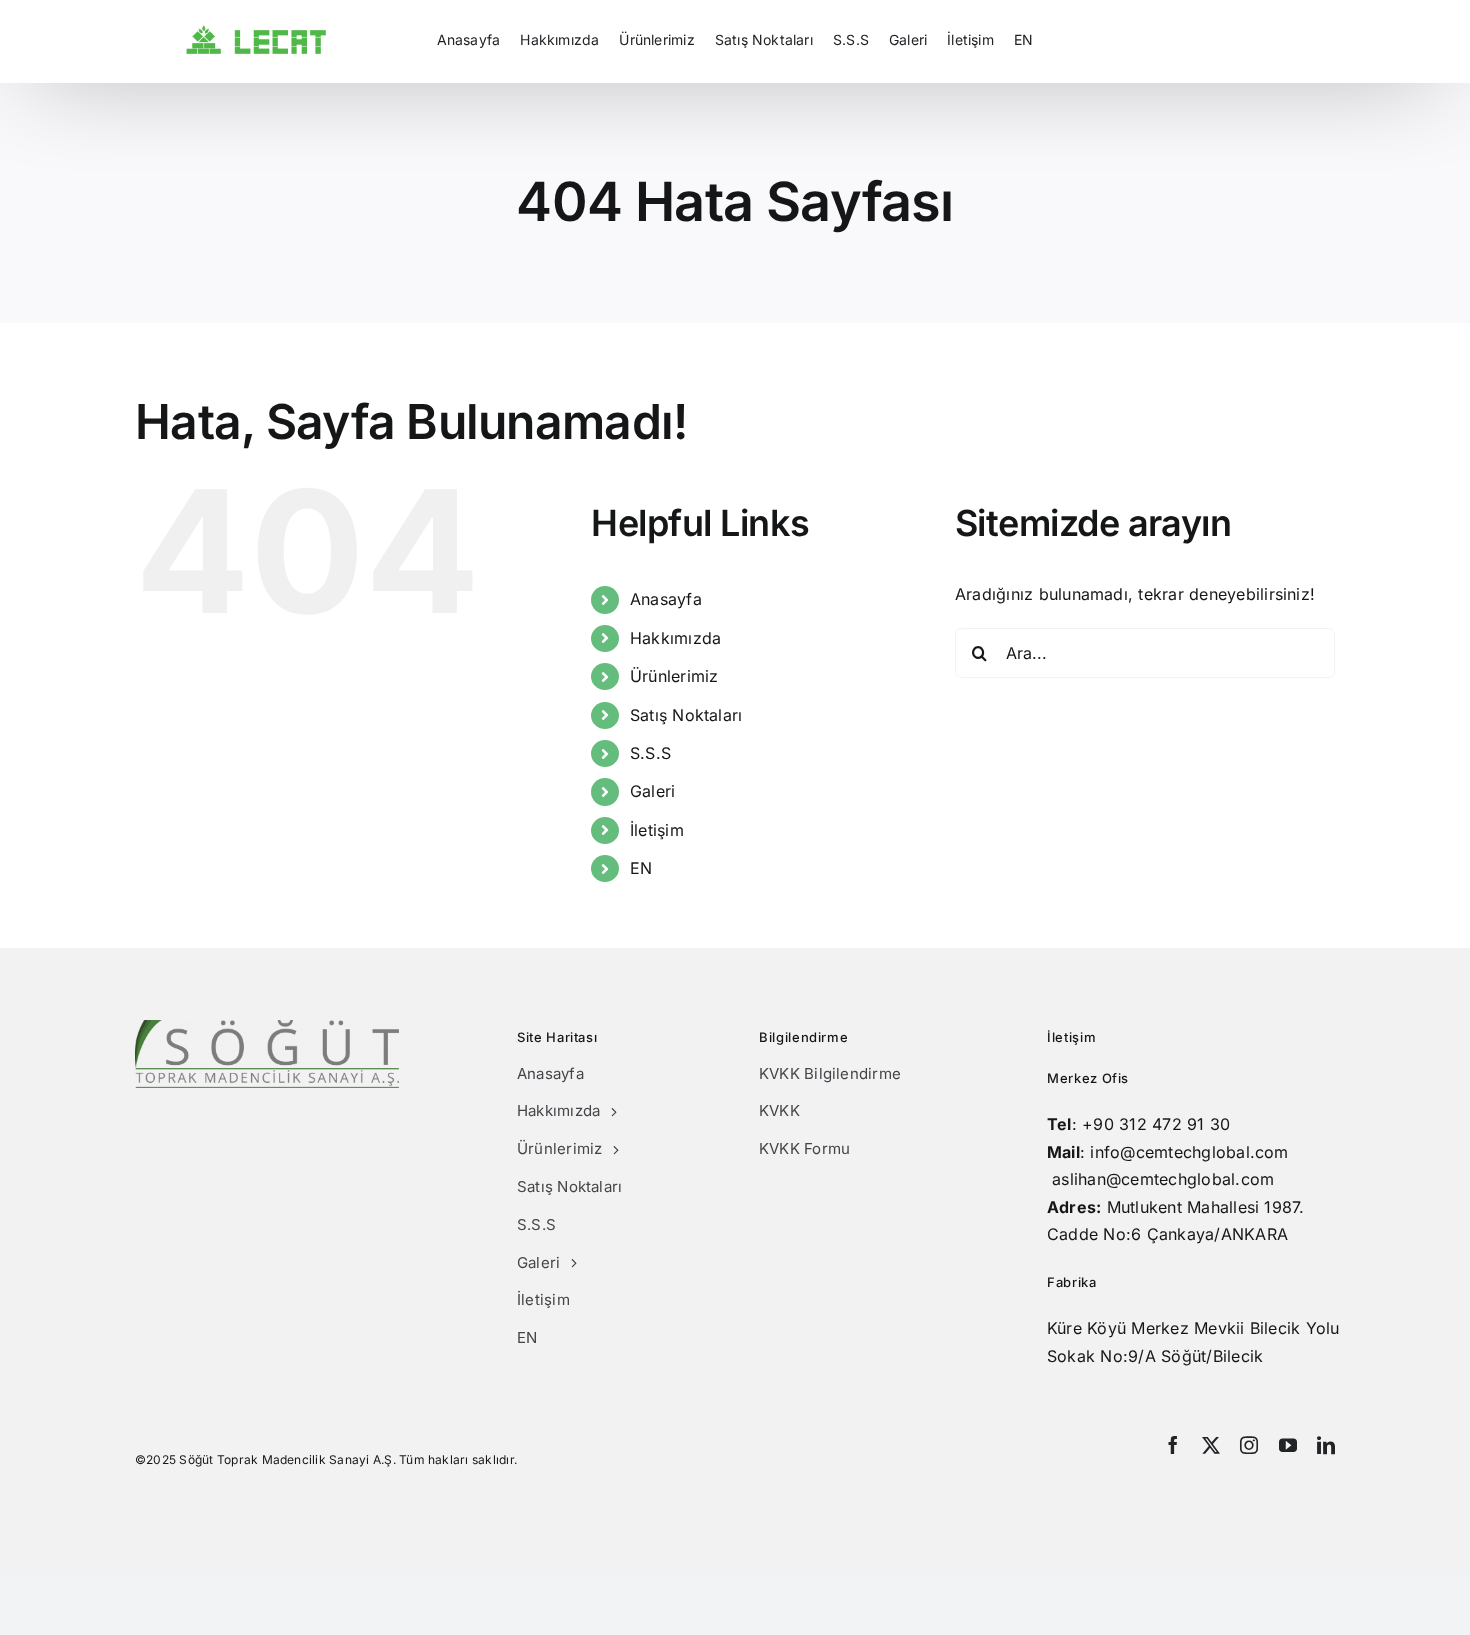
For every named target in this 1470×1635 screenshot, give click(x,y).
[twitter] (1211, 1445)
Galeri (652, 791)
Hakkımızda (675, 638)
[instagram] (1249, 1445)
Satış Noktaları (686, 715)
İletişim (657, 830)
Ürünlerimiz (674, 676)
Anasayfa (666, 599)
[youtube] (1288, 1445)
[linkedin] (1326, 1445)
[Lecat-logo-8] (256, 33)
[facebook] (1173, 1445)
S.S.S (650, 753)
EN (641, 868)
